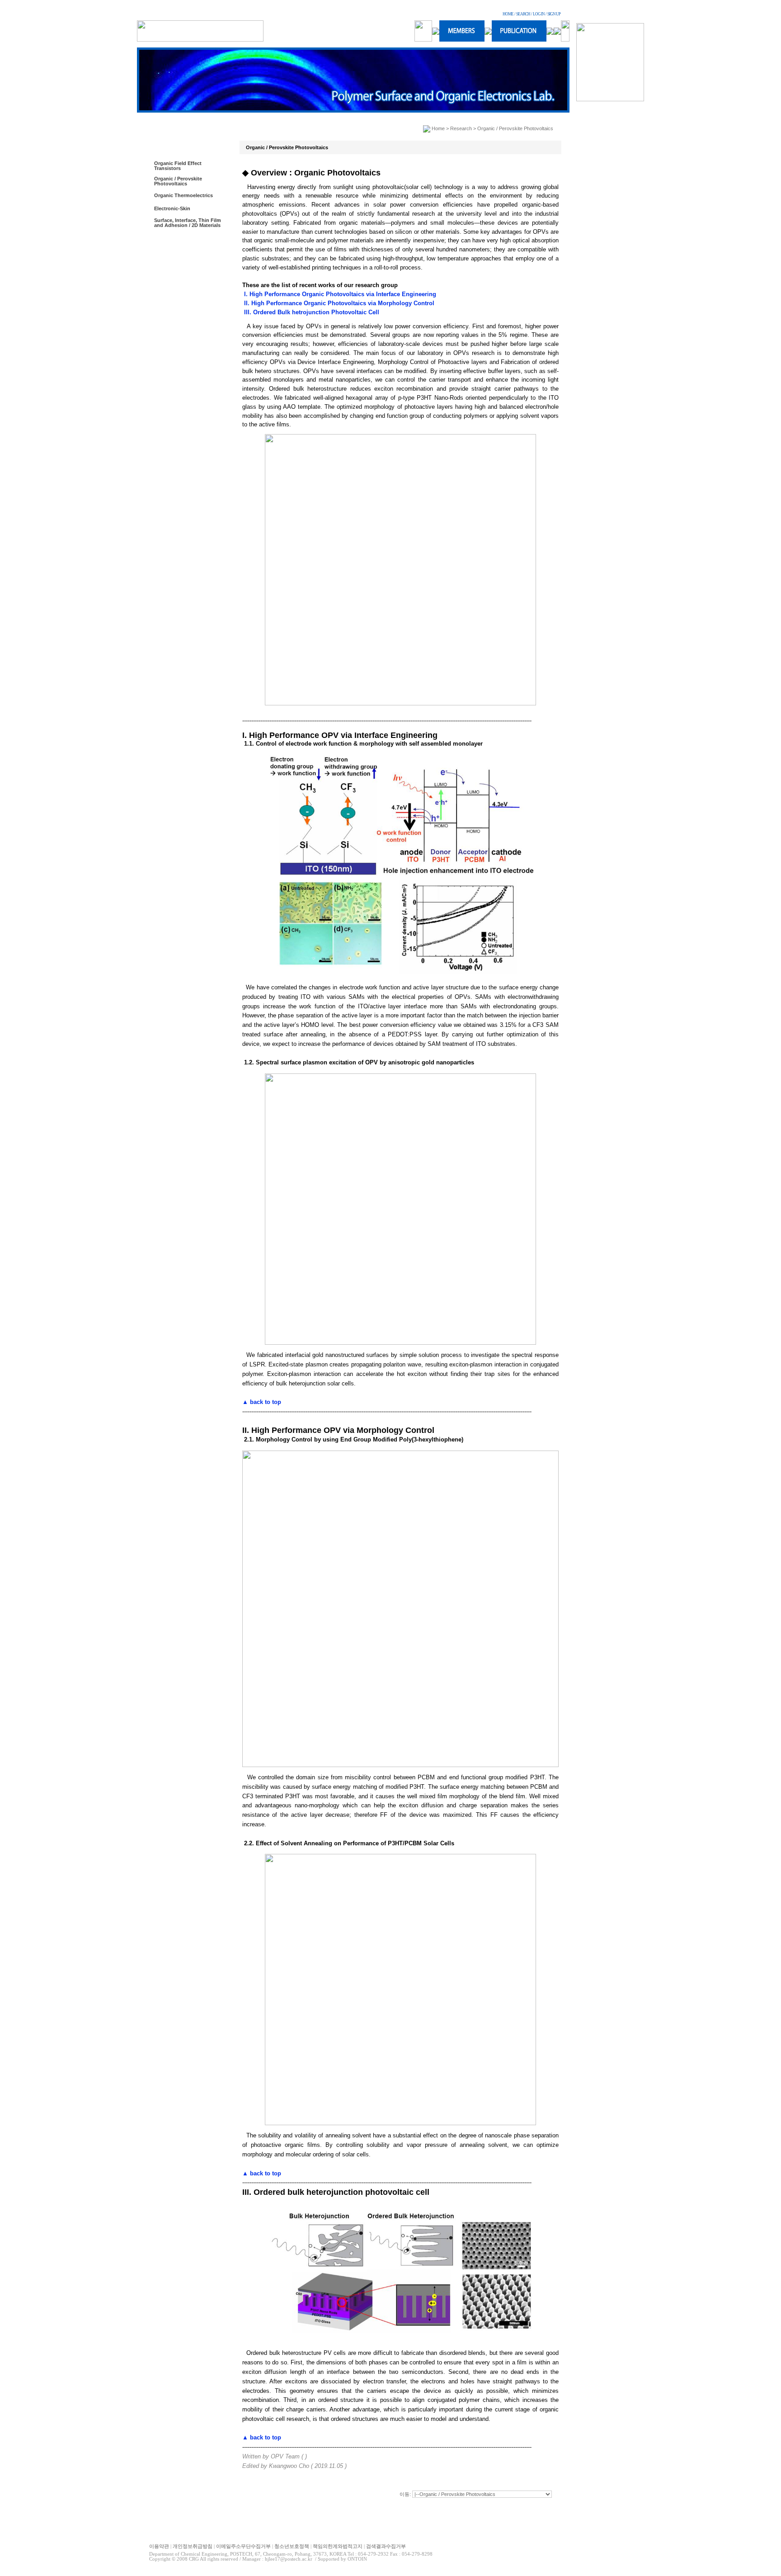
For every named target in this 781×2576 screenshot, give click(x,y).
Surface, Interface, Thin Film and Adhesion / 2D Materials (188, 223)
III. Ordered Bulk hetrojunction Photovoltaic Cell (311, 312)
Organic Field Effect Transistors (178, 166)
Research (461, 128)
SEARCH (523, 14)
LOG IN (539, 14)
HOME (508, 14)
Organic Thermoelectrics (183, 195)
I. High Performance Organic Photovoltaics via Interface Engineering (339, 294)
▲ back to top (262, 1402)
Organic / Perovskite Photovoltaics (178, 181)
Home (438, 128)
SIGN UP (554, 14)
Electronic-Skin (172, 208)
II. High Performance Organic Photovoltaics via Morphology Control (338, 303)
